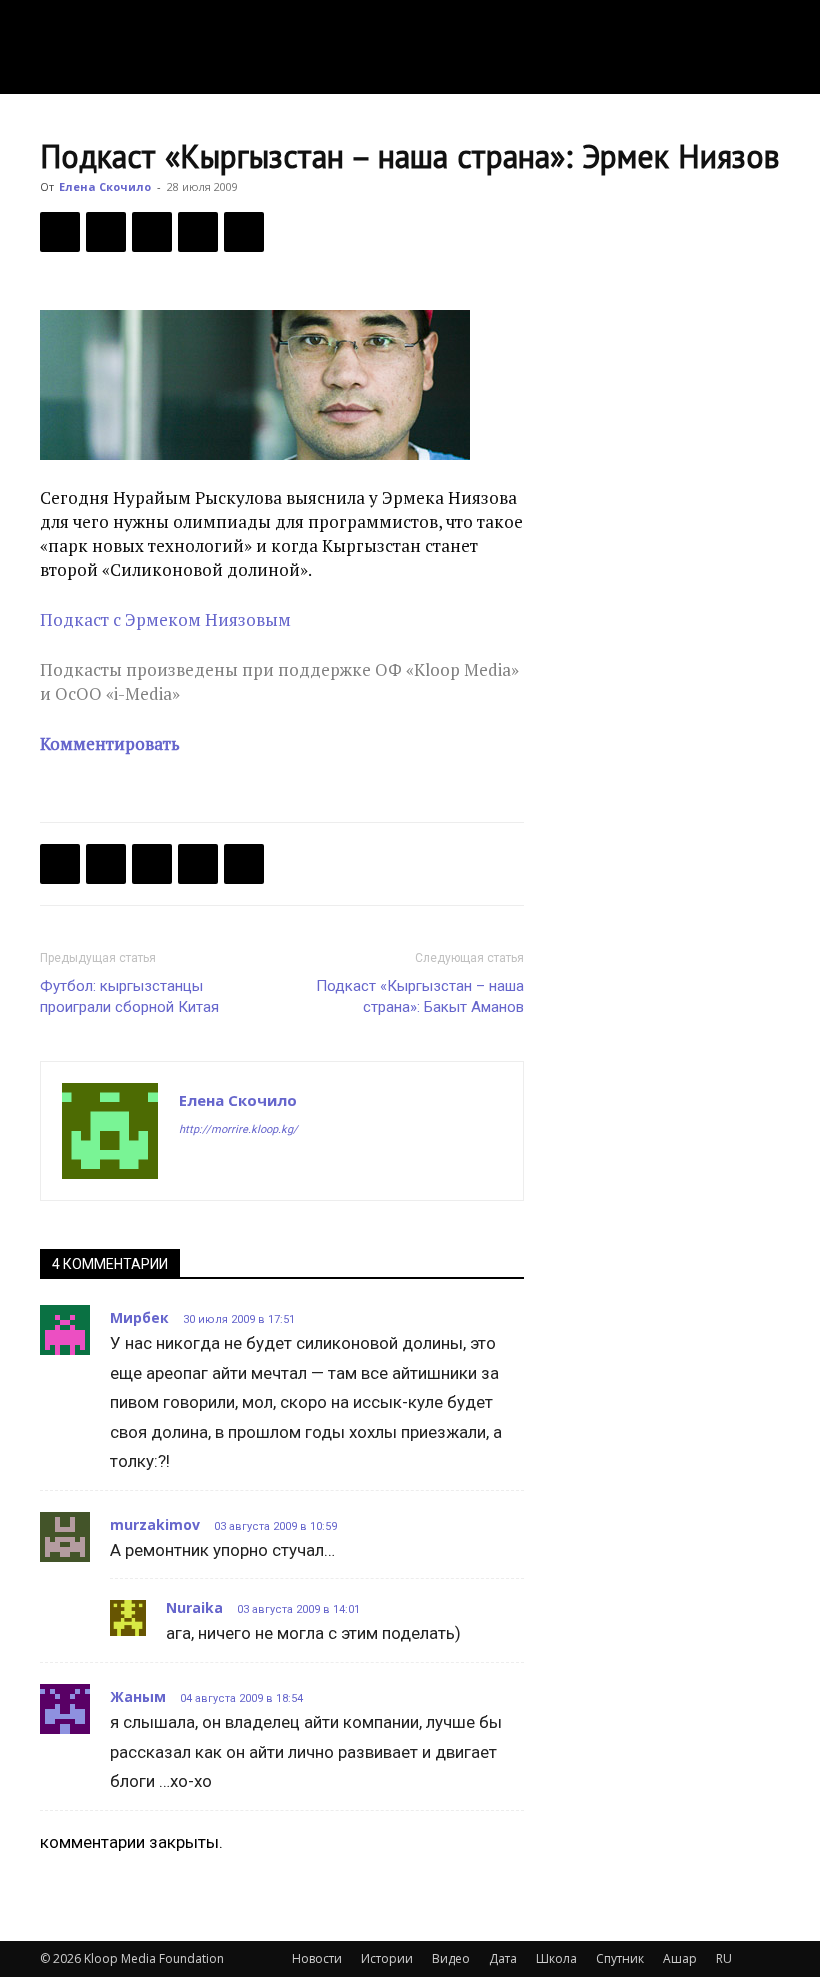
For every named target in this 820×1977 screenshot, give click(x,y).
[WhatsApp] (244, 232)
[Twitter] (106, 232)
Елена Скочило (105, 186)
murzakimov (155, 1524)
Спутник (620, 1958)
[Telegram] (198, 232)
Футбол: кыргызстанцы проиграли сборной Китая (129, 996)
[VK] (152, 232)
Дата (503, 1958)
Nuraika (194, 1607)
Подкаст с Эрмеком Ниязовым (165, 619)
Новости (317, 1958)
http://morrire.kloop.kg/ (238, 1129)
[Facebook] (60, 232)
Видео (451, 1958)
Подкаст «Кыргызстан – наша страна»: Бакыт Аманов (420, 996)
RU (724, 1958)
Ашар (680, 1958)
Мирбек (139, 1317)
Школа (556, 1958)
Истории (387, 1958)
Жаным (138, 1696)
